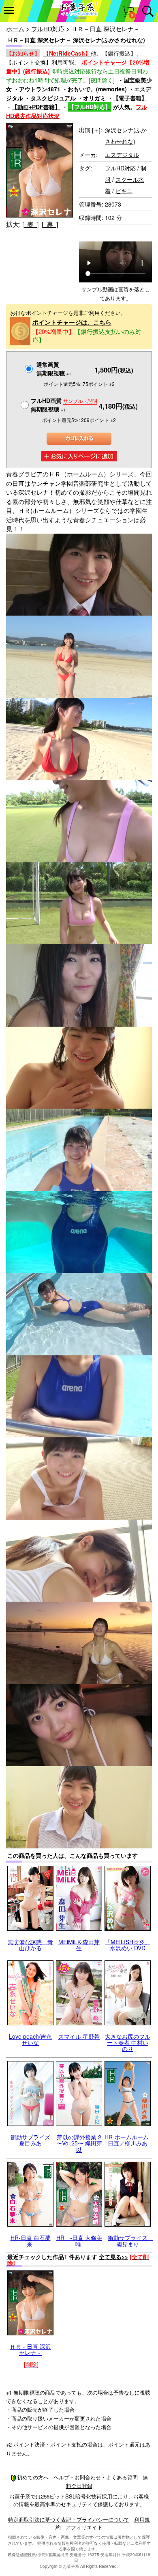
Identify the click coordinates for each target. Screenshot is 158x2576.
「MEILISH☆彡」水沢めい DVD (128, 1945)
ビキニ (124, 191)
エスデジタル (122, 155)
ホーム (15, 29)
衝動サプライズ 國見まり (130, 2241)
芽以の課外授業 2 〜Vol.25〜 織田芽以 (79, 2143)
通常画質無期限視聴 (54, 369)
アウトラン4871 (40, 89)
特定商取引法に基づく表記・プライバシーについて (69, 2519)
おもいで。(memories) (97, 89)
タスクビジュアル (53, 98)
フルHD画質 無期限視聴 (64, 405)
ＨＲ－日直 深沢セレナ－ (30, 2349)
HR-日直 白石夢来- (31, 2241)
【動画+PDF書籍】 (36, 107)
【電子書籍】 (130, 98)
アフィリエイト (84, 2527)
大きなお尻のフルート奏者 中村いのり (128, 2043)
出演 (90, 130)
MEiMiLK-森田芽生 (79, 1945)
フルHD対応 (48, 29)
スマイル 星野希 (79, 2036)
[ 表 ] (30, 224)
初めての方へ (33, 2477)
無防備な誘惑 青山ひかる (30, 1945)
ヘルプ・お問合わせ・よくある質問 (96, 2477)
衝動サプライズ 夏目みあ (33, 2140)
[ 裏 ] (50, 224)
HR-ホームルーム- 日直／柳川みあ (128, 2140)
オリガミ (94, 98)
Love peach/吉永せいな (30, 2039)
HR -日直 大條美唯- (79, 2241)
